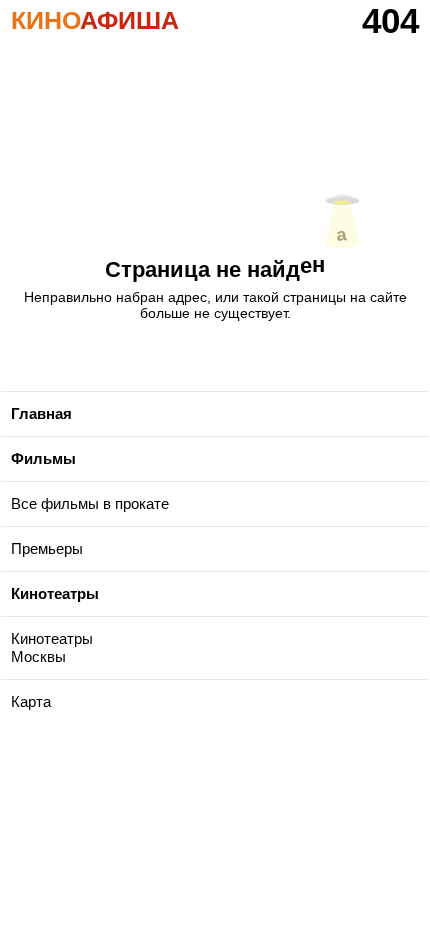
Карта (31, 701)
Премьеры (47, 548)
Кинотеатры (55, 593)
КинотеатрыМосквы (52, 647)
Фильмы (43, 458)
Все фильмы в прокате (90, 503)
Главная (41, 413)
